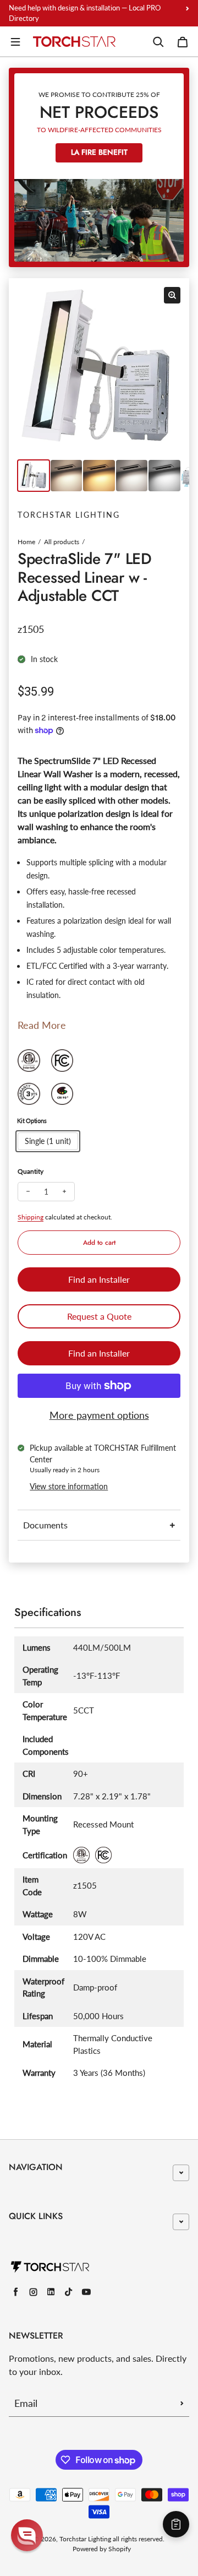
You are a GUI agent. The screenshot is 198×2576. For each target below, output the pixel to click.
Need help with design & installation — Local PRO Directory (85, 13)
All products (62, 542)
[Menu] (15, 42)
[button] (27, 2535)
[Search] (158, 42)
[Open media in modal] (172, 295)
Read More (42, 1025)
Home (26, 542)
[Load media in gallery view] (34, 476)
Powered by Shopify (102, 2549)
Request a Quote (99, 1316)
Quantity (31, 1171)
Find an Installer (99, 1279)
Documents (45, 1525)
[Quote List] (176, 2524)
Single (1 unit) (48, 1141)
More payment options (99, 1415)
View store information (69, 1486)
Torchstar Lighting (85, 2539)
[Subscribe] (182, 2403)
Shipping (31, 1217)
